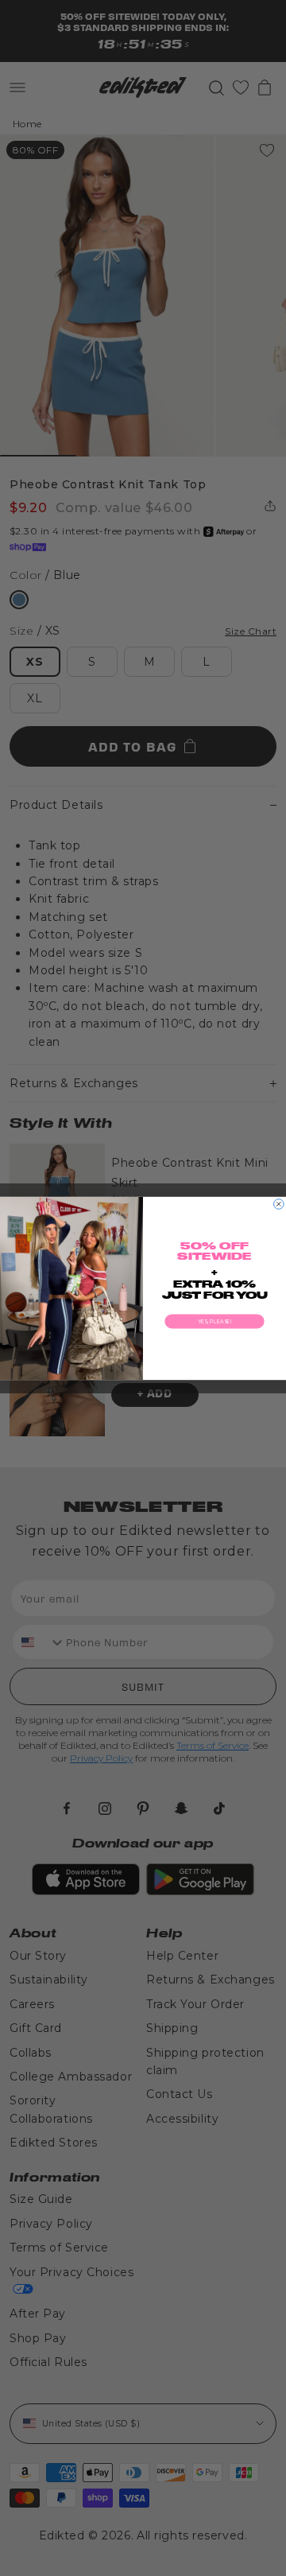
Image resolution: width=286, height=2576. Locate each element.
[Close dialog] (279, 1204)
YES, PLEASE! (214, 1321)
